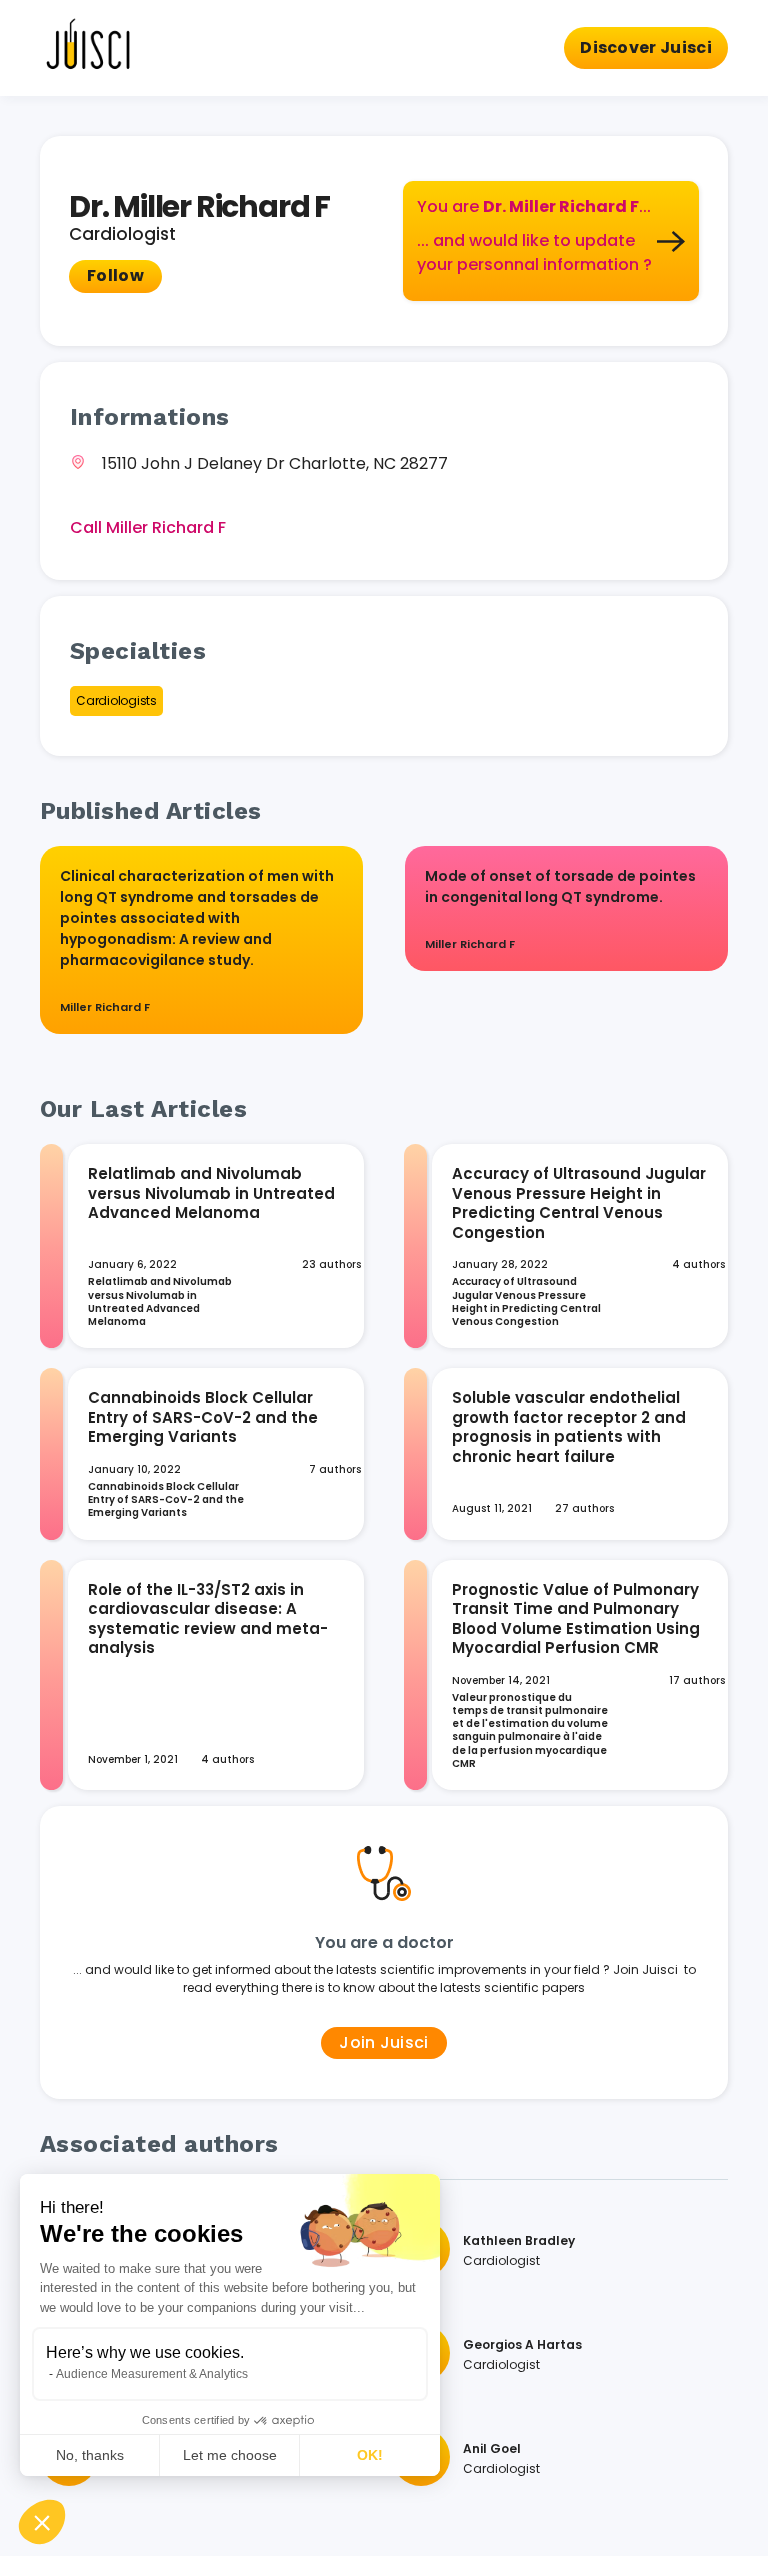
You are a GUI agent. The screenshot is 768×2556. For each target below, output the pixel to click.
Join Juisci (384, 2042)
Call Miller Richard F (148, 527)
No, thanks (90, 2455)
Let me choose (230, 2455)
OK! (370, 2455)
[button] (42, 2522)
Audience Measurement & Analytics (152, 2374)
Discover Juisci (646, 47)
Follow (115, 275)
